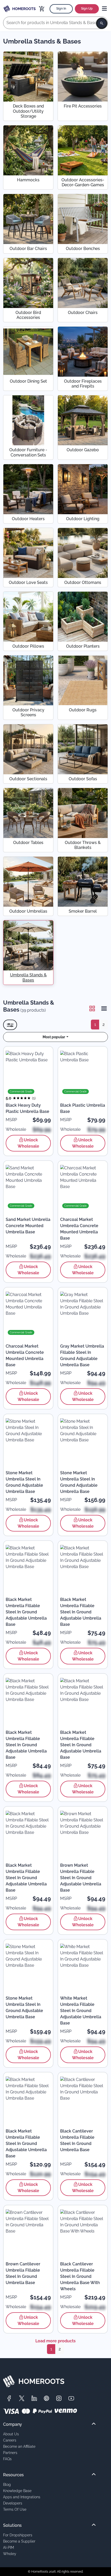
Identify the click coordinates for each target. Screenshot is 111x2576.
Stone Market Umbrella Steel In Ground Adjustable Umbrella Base (24, 1482)
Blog (7, 2484)
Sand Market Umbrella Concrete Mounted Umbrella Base (28, 1226)
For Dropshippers (18, 2535)
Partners (10, 2453)
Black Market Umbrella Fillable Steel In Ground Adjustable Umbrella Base (26, 1612)
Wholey (10, 2554)
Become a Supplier (19, 2541)
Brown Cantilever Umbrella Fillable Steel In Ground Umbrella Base (23, 2273)
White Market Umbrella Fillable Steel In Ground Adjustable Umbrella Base (81, 2011)
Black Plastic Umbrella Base (83, 1108)
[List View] (102, 1008)
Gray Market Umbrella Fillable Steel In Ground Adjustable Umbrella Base (82, 1355)
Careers (10, 2440)
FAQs (7, 2459)
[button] (55, 1037)
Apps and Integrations (22, 2497)
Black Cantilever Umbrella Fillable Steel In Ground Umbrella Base (77, 2140)
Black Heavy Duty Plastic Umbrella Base (27, 1108)
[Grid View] (92, 1008)
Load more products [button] (55, 2341)
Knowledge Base (17, 2491)
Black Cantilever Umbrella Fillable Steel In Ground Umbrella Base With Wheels (80, 2276)
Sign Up (87, 9)
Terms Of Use (15, 2509)
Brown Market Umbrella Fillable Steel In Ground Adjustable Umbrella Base (81, 1878)
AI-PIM (9, 2547)
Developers (13, 2503)
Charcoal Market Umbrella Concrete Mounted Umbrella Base (79, 1229)
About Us (11, 2434)
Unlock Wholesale (28, 1143)
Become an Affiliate (19, 2446)
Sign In (61, 9)
